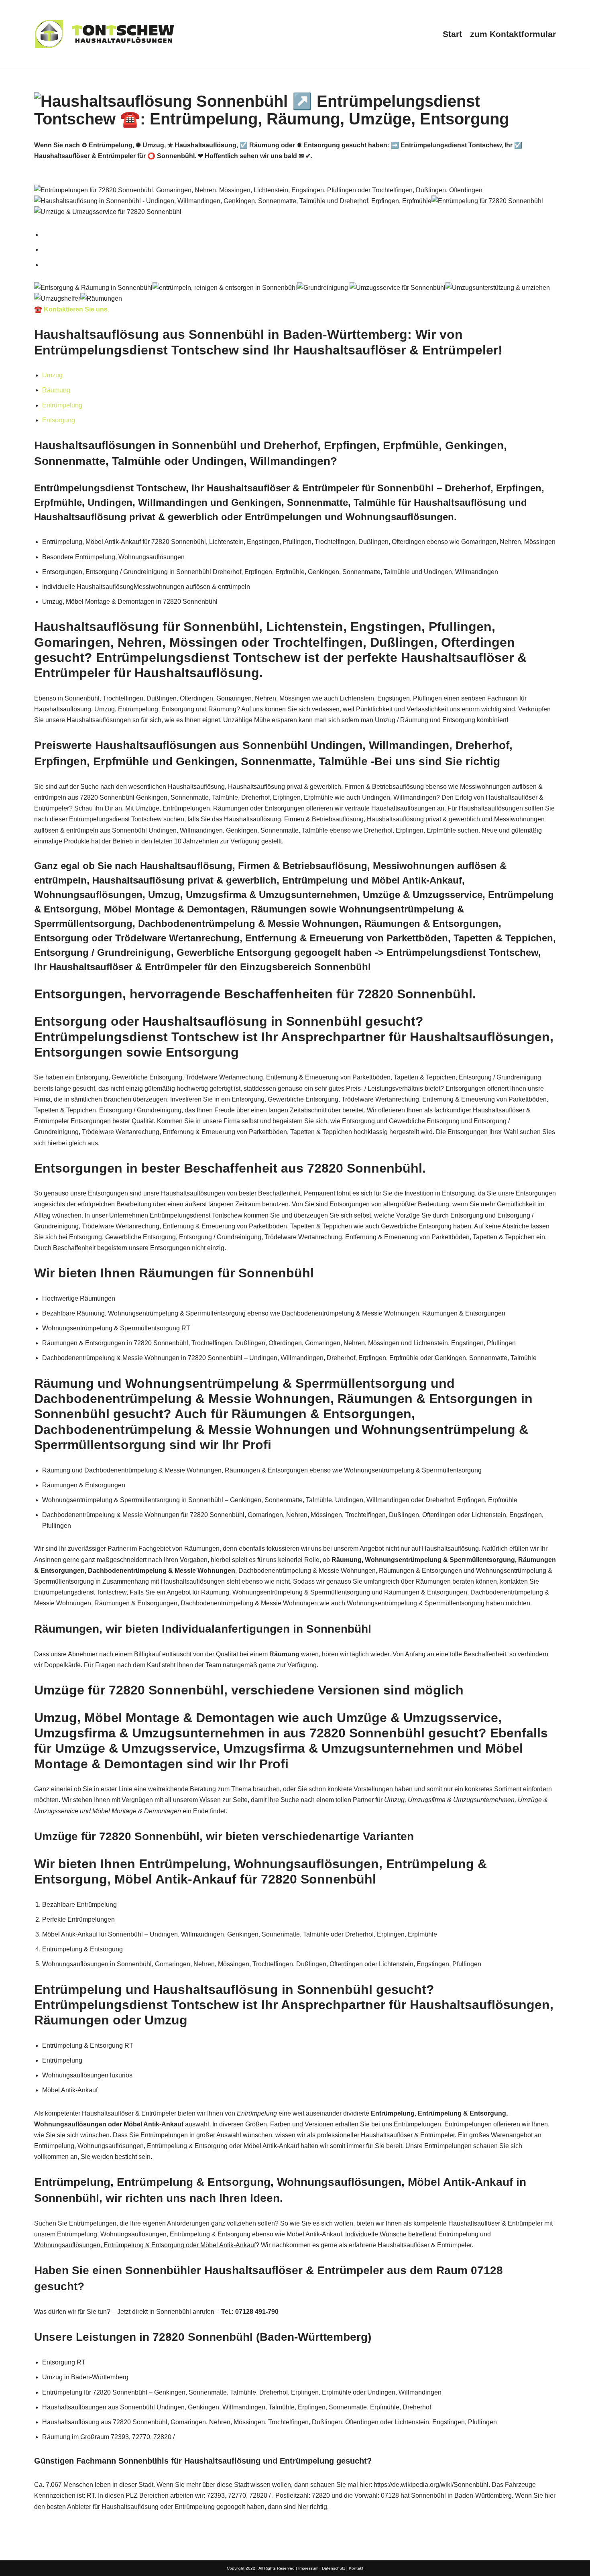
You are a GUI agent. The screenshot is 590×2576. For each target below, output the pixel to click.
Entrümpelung (62, 405)
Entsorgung (59, 420)
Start (452, 34)
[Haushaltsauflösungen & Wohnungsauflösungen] (104, 34)
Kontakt (356, 2568)
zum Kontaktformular (513, 34)
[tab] (299, 235)
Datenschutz (334, 2568)
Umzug (52, 375)
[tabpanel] (295, 299)
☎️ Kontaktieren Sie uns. (72, 309)
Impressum (308, 2568)
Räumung (56, 390)
